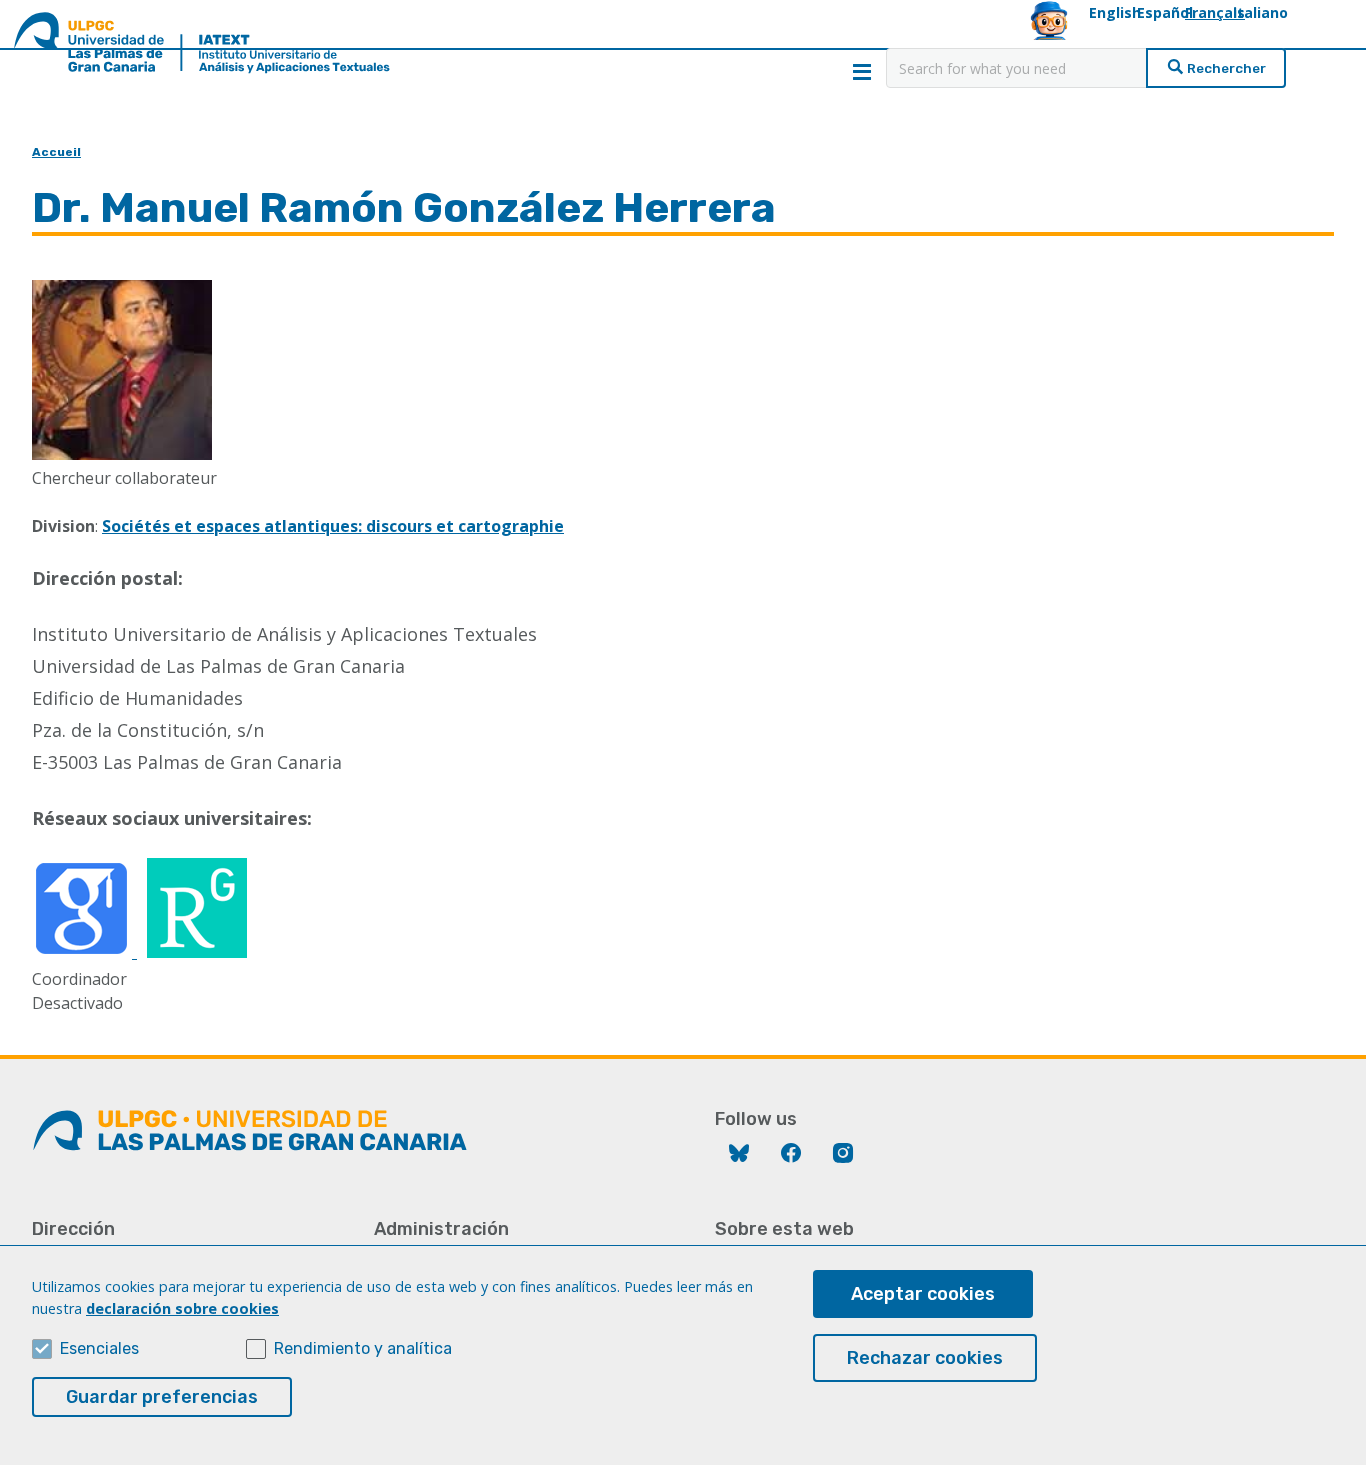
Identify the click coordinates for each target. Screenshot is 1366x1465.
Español (1165, 12)
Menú (862, 72)
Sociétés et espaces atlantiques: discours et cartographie (333, 526)
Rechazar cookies (925, 1358)
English (1115, 12)
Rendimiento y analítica (363, 1348)
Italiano (1260, 12)
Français (1215, 12)
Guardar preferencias (162, 1397)
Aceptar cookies (923, 1294)
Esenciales (99, 1348)
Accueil (56, 152)
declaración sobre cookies (182, 1308)
